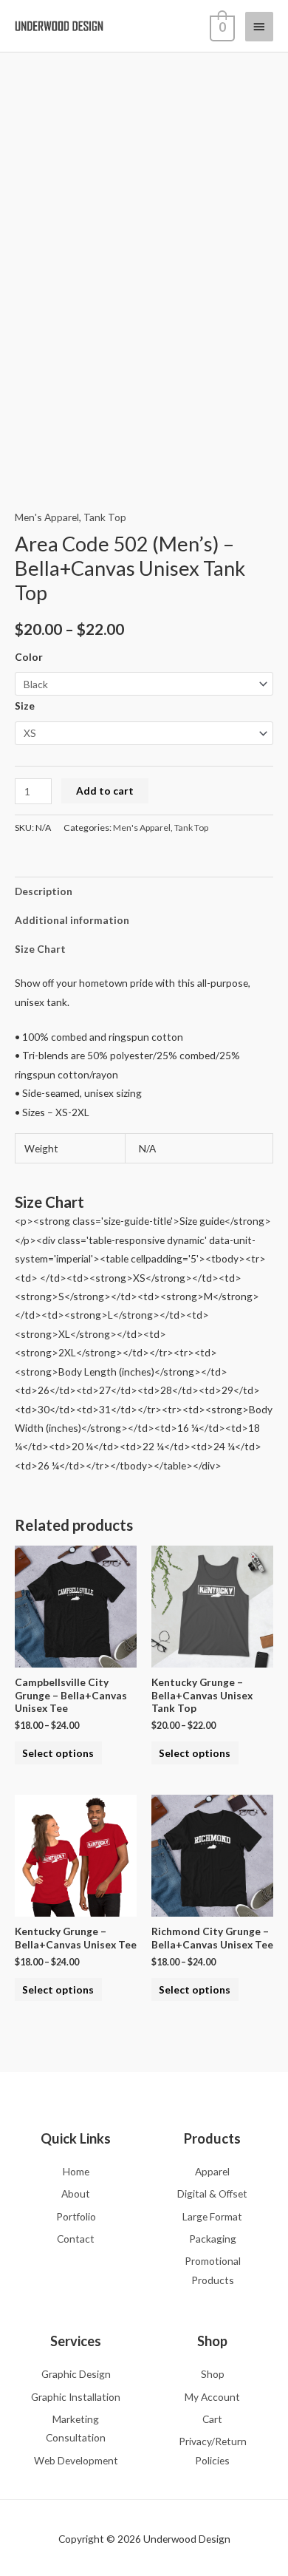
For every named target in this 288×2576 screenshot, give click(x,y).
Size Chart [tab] (40, 949)
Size (25, 706)
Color (29, 657)
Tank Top (105, 517)
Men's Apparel (47, 517)
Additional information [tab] (72, 920)
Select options (58, 1753)
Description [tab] (44, 891)
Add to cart (105, 791)
